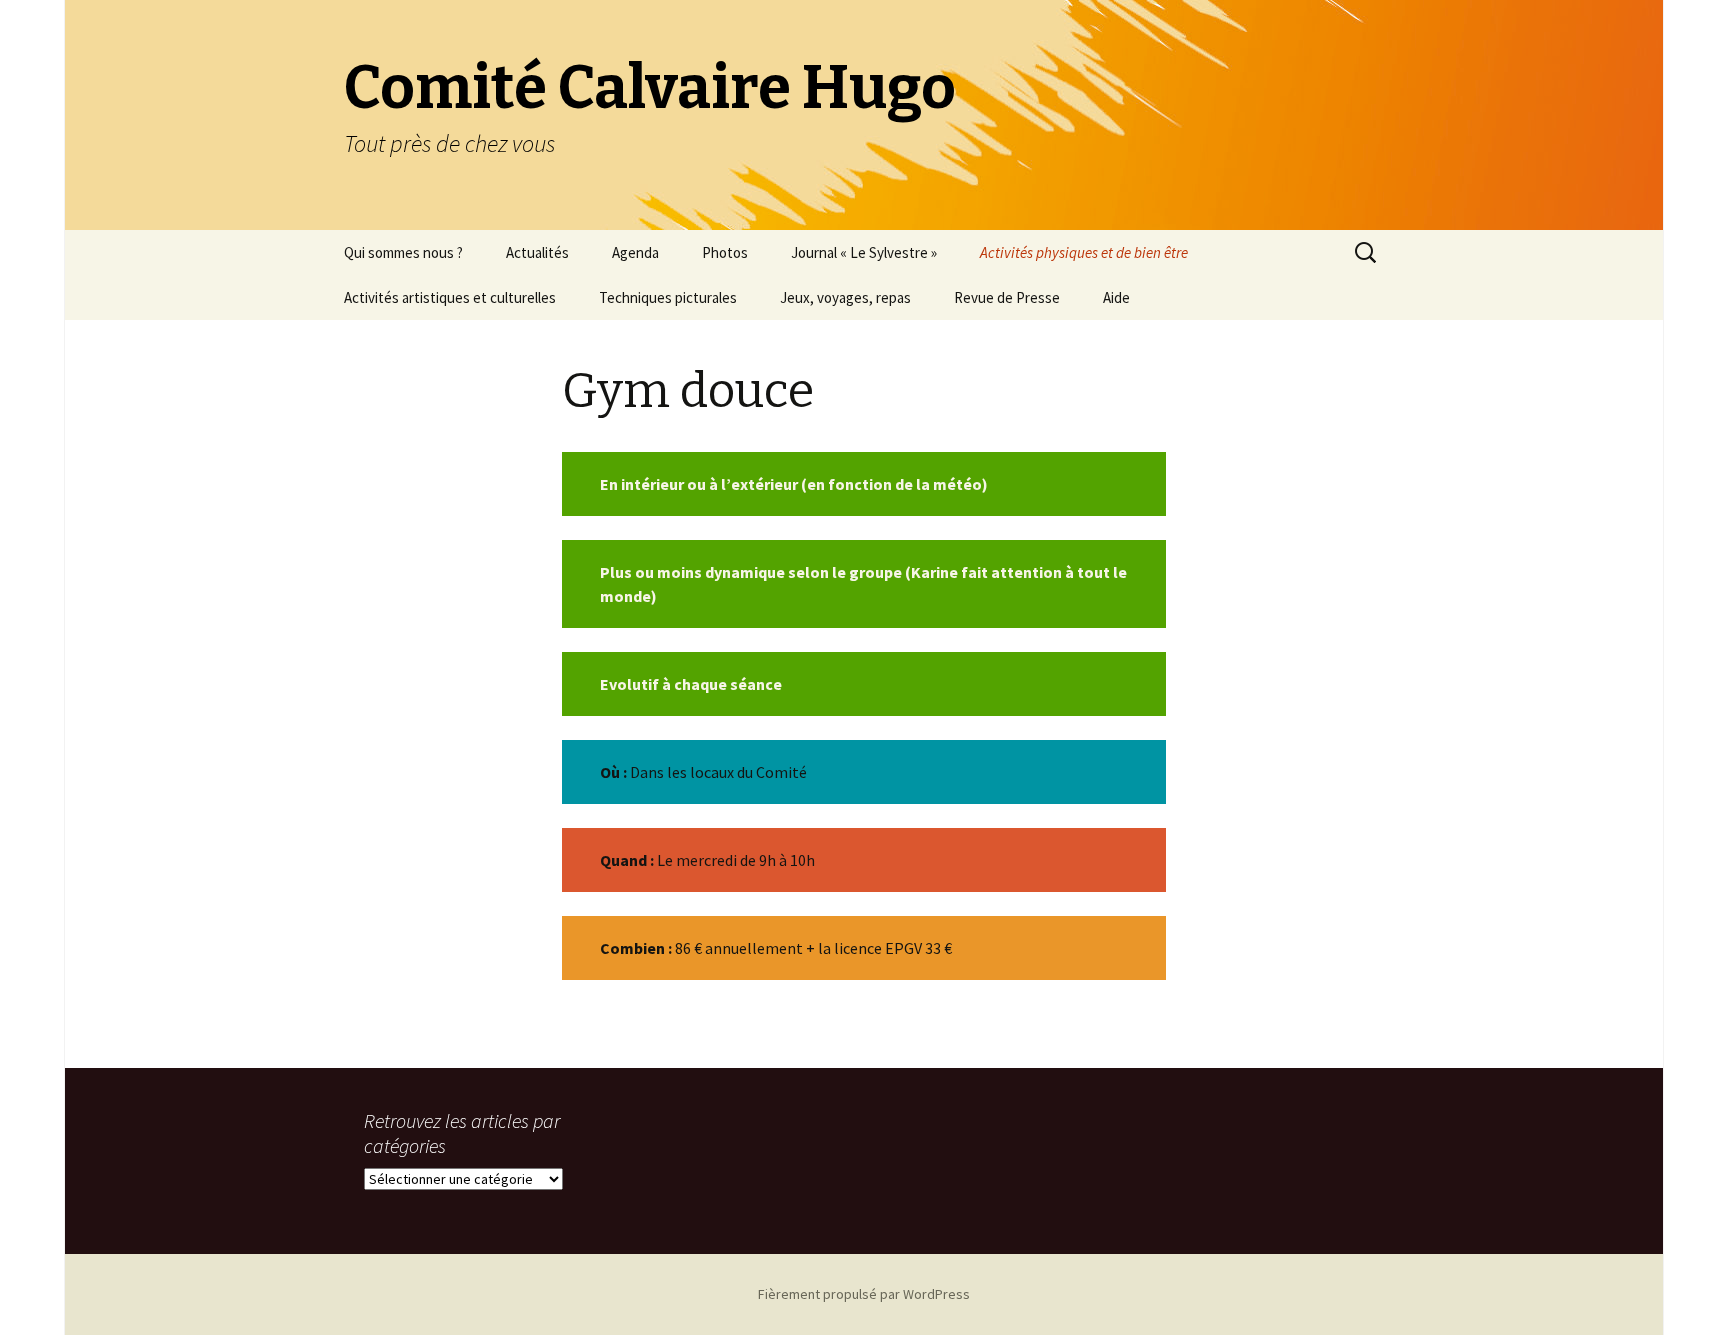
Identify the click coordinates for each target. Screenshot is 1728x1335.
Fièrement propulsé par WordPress (864, 1294)
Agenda (635, 252)
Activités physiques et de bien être (1084, 252)
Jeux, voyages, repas (845, 297)
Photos (725, 252)
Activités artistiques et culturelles (450, 297)
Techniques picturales (668, 297)
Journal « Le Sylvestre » (864, 252)
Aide (1116, 297)
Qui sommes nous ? (403, 252)
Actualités (537, 252)
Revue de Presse (1007, 297)
